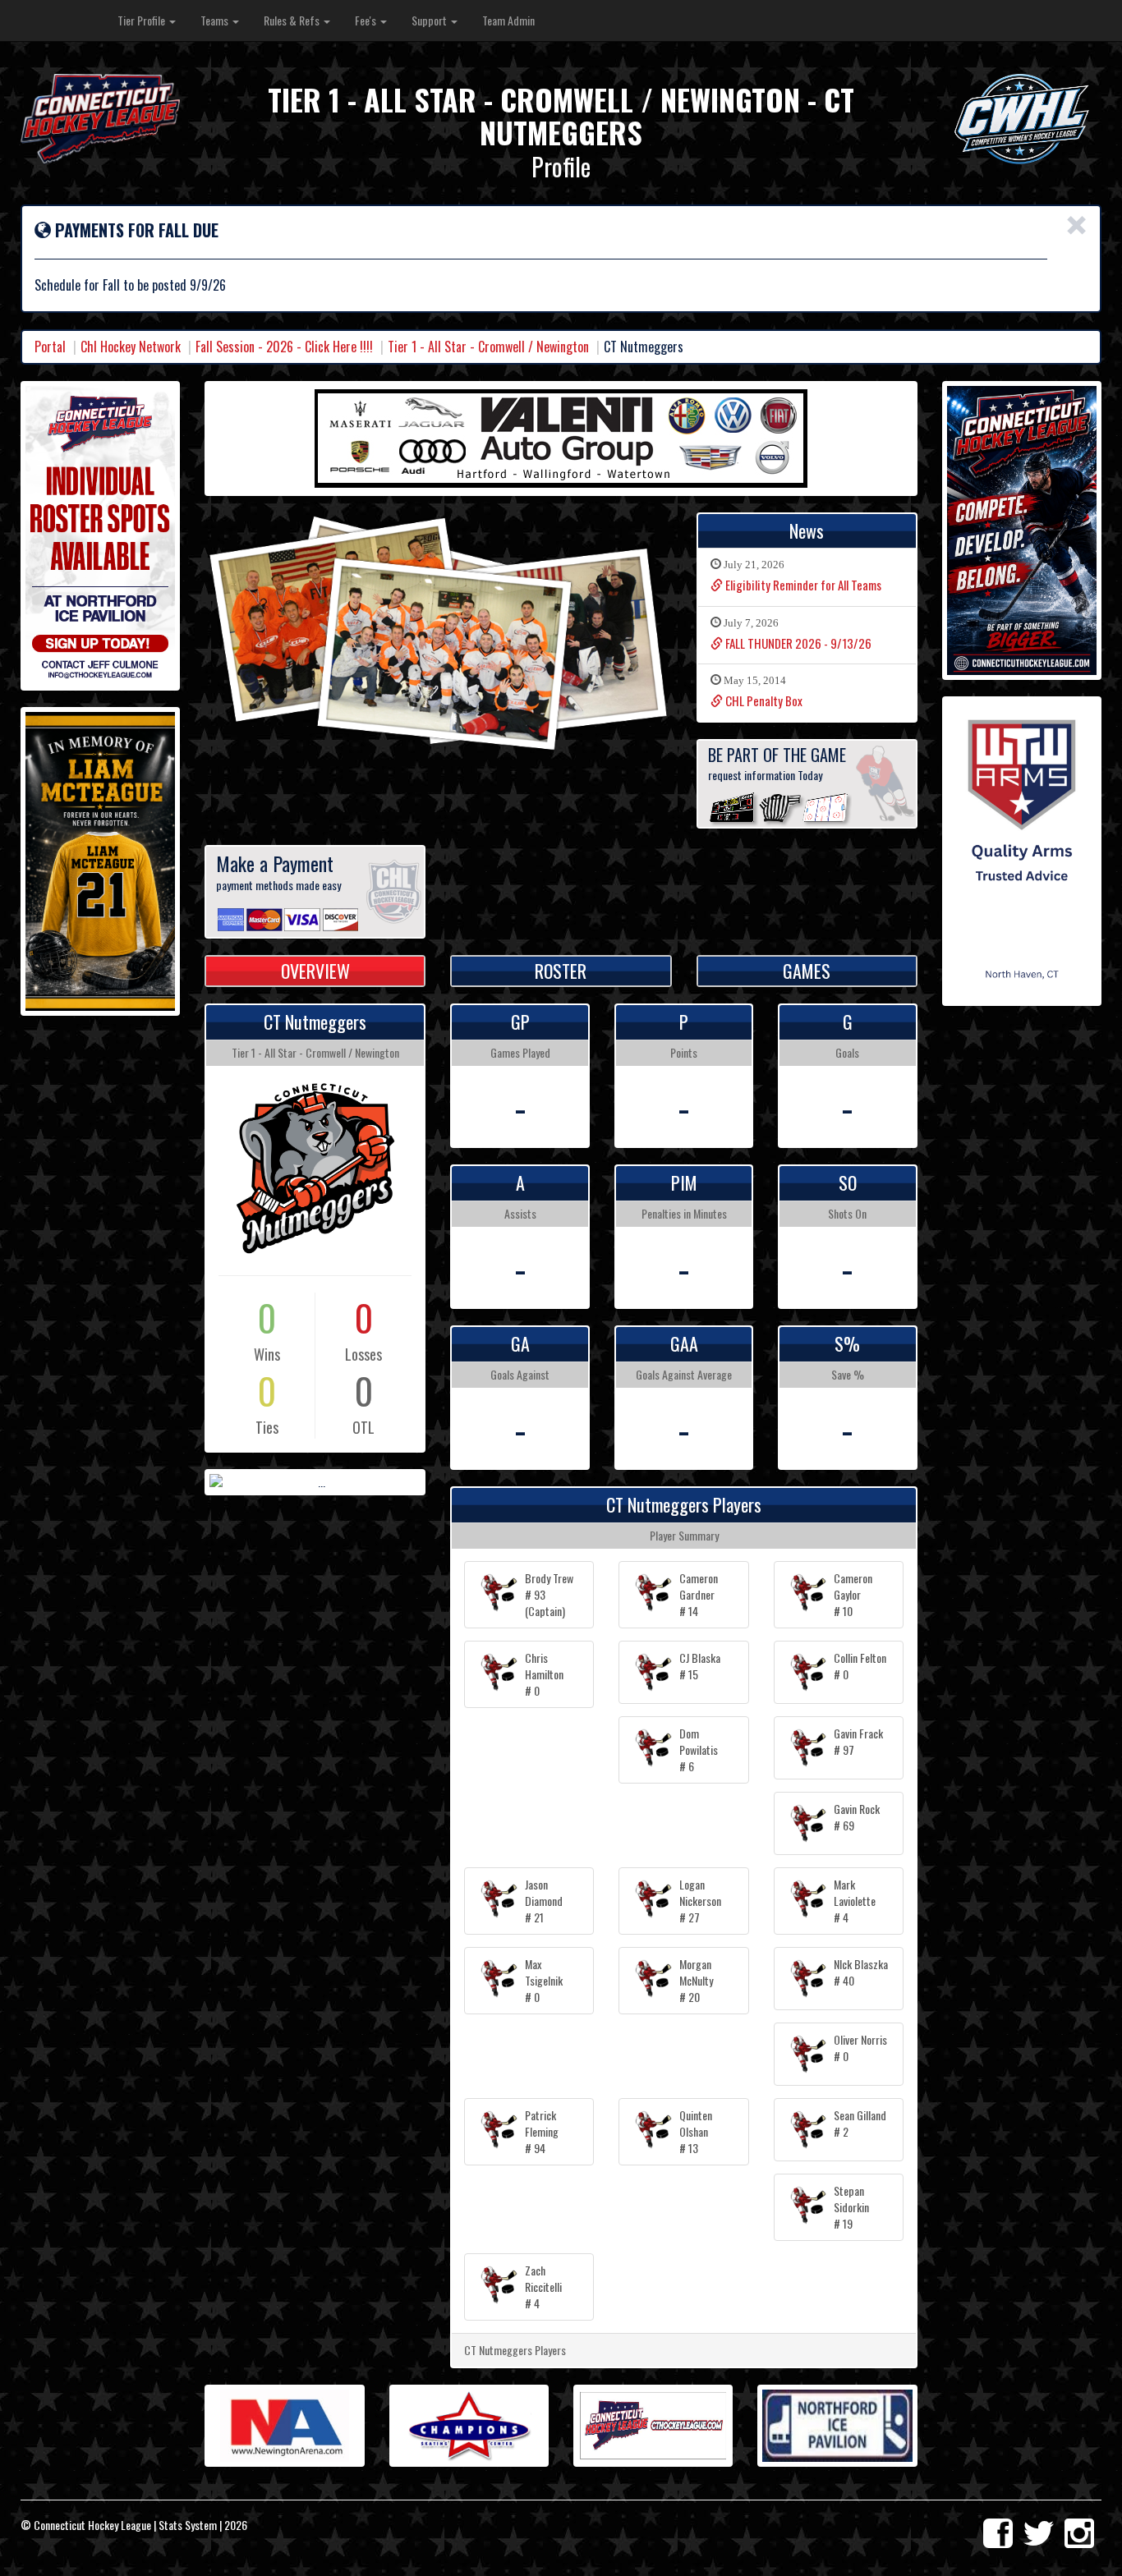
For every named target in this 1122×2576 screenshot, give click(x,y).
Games (807, 971)
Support (430, 20)
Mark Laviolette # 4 (855, 1901)
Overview (315, 971)
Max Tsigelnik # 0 (544, 1980)
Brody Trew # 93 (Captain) (549, 1594)
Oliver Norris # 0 (860, 2048)
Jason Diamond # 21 (544, 1901)
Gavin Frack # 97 (858, 1741)
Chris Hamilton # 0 (544, 1674)
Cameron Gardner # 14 (699, 1594)
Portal (50, 347)
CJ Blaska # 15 (700, 1666)
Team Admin (508, 20)
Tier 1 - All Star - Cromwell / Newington (488, 347)
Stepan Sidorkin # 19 (851, 2207)
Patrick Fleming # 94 (542, 2131)
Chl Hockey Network (131, 347)
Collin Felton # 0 (860, 1666)
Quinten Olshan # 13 (696, 2131)
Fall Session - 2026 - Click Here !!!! (284, 347)
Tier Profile (143, 20)
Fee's (367, 20)
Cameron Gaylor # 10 (853, 1594)
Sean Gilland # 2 (860, 2123)
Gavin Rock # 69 (857, 1817)
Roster (561, 971)
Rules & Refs (293, 20)
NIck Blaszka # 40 (861, 1972)
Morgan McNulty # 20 (696, 1980)
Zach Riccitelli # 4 (543, 2287)
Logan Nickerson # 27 (700, 1901)
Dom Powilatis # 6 (699, 1749)
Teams (216, 20)
